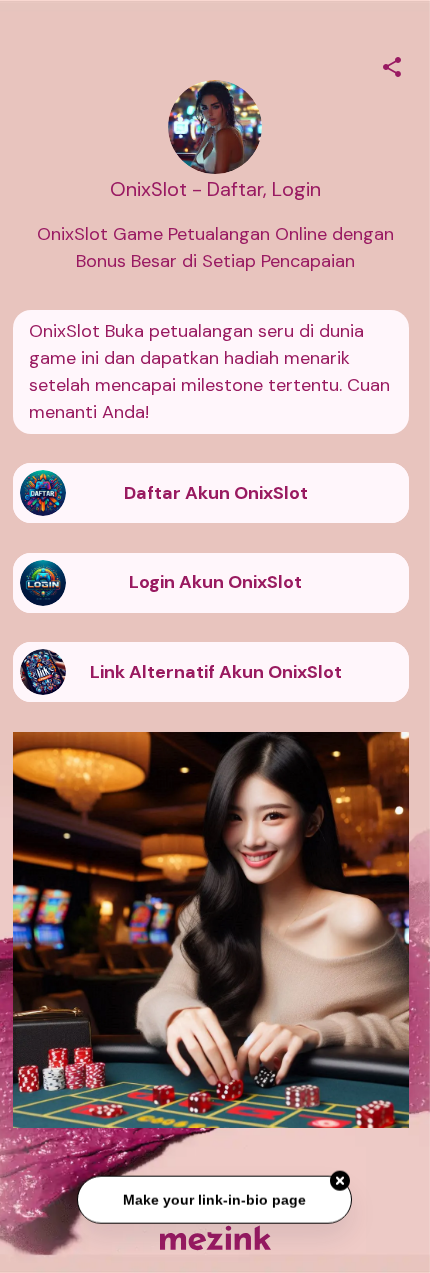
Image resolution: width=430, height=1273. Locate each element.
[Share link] (392, 64)
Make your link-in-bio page (215, 1201)
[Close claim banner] (341, 1182)
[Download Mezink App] (215, 1237)
